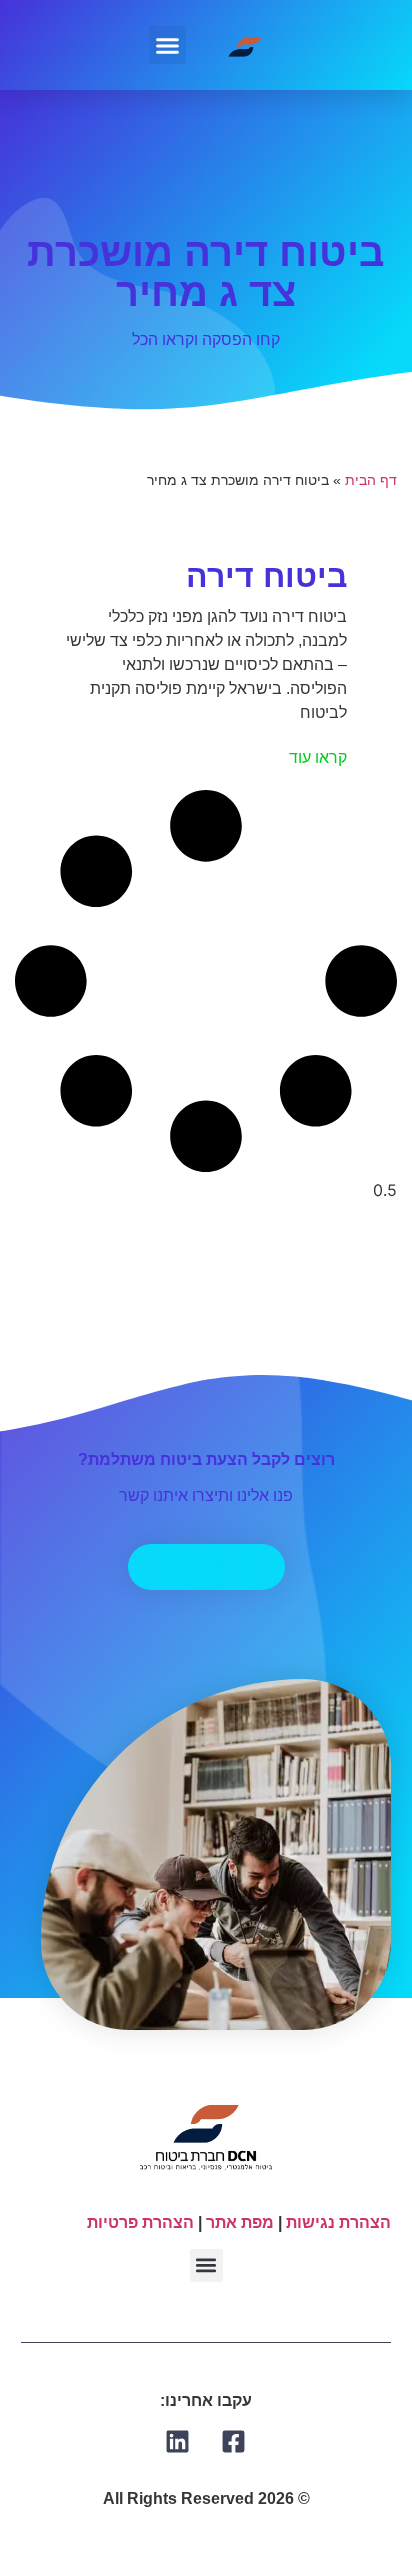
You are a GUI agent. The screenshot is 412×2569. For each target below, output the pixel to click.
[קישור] (234, 2441)
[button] (168, 45)
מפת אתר (240, 2222)
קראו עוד (318, 757)
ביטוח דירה (266, 576)
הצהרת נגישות (338, 2222)
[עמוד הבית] (245, 44)
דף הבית (371, 480)
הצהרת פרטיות (140, 2222)
